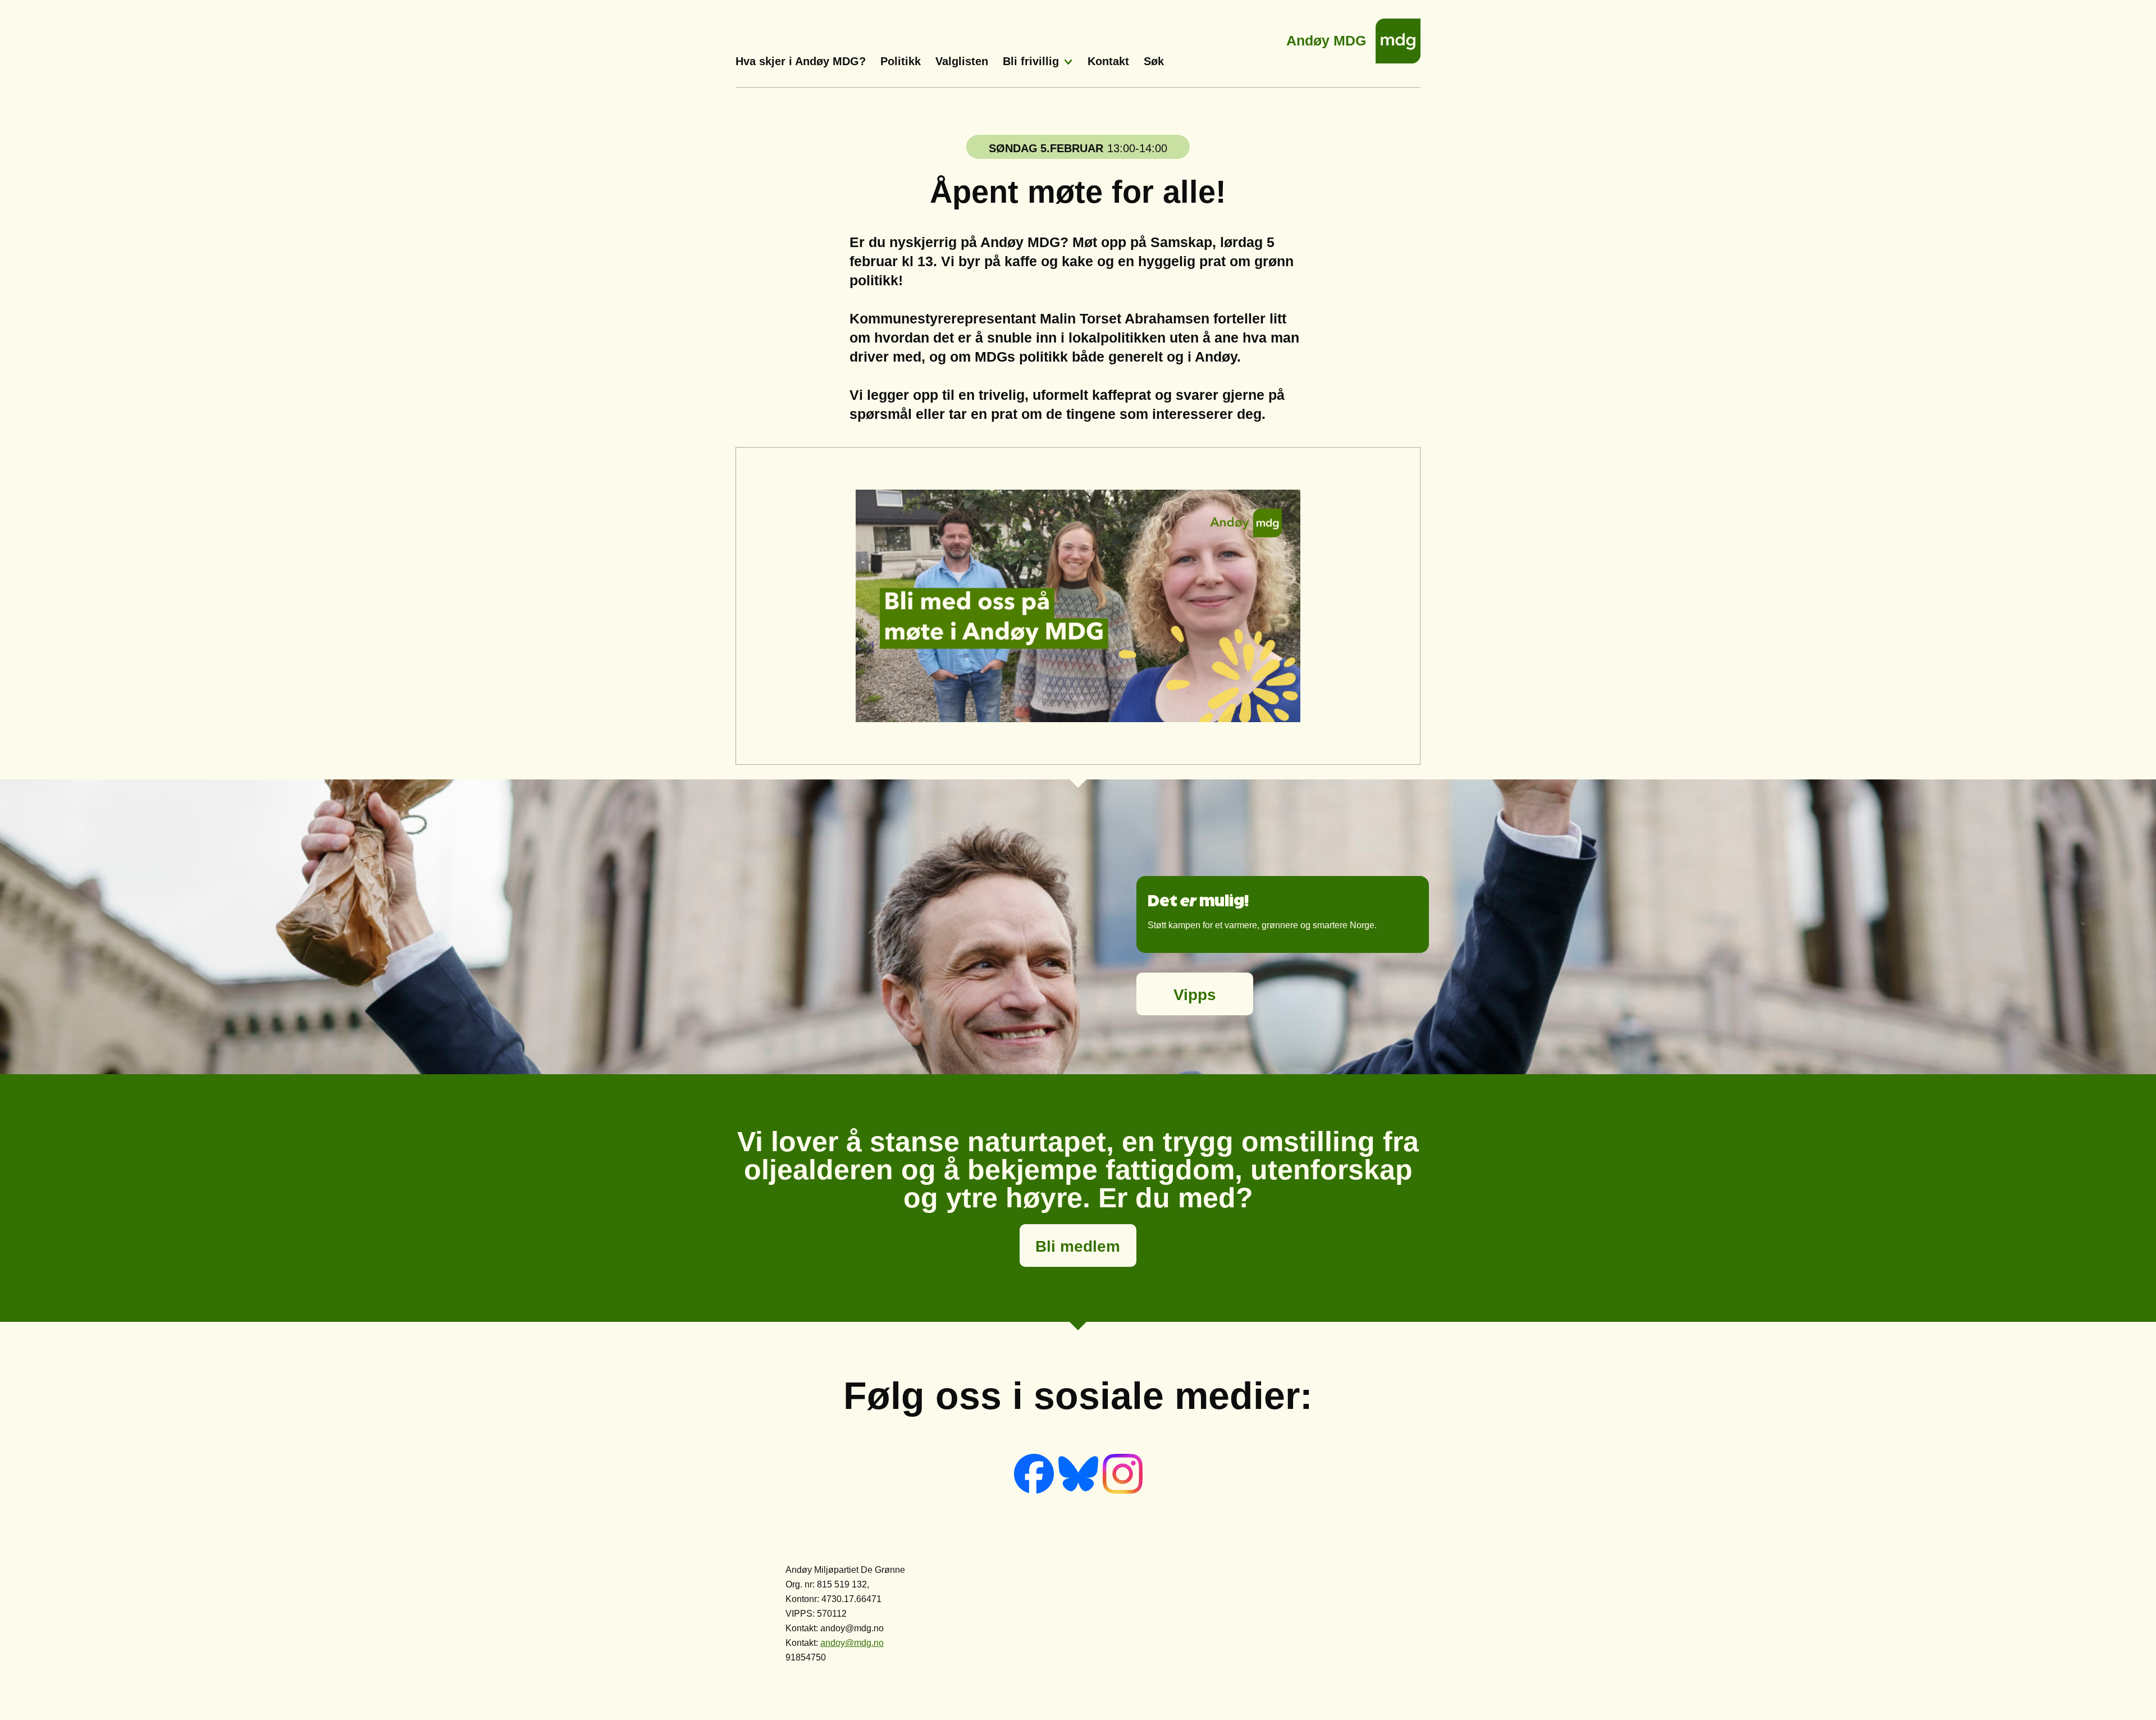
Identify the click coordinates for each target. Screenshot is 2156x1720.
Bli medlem (1078, 1246)
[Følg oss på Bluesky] (1079, 1491)
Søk (1154, 61)
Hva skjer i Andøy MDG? (801, 61)
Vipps (1195, 995)
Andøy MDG (1326, 37)
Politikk (901, 61)
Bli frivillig (1031, 61)
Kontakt (1108, 61)
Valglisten (962, 61)
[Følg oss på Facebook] (1035, 1491)
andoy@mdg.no (852, 1643)
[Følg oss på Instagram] (1123, 1491)
